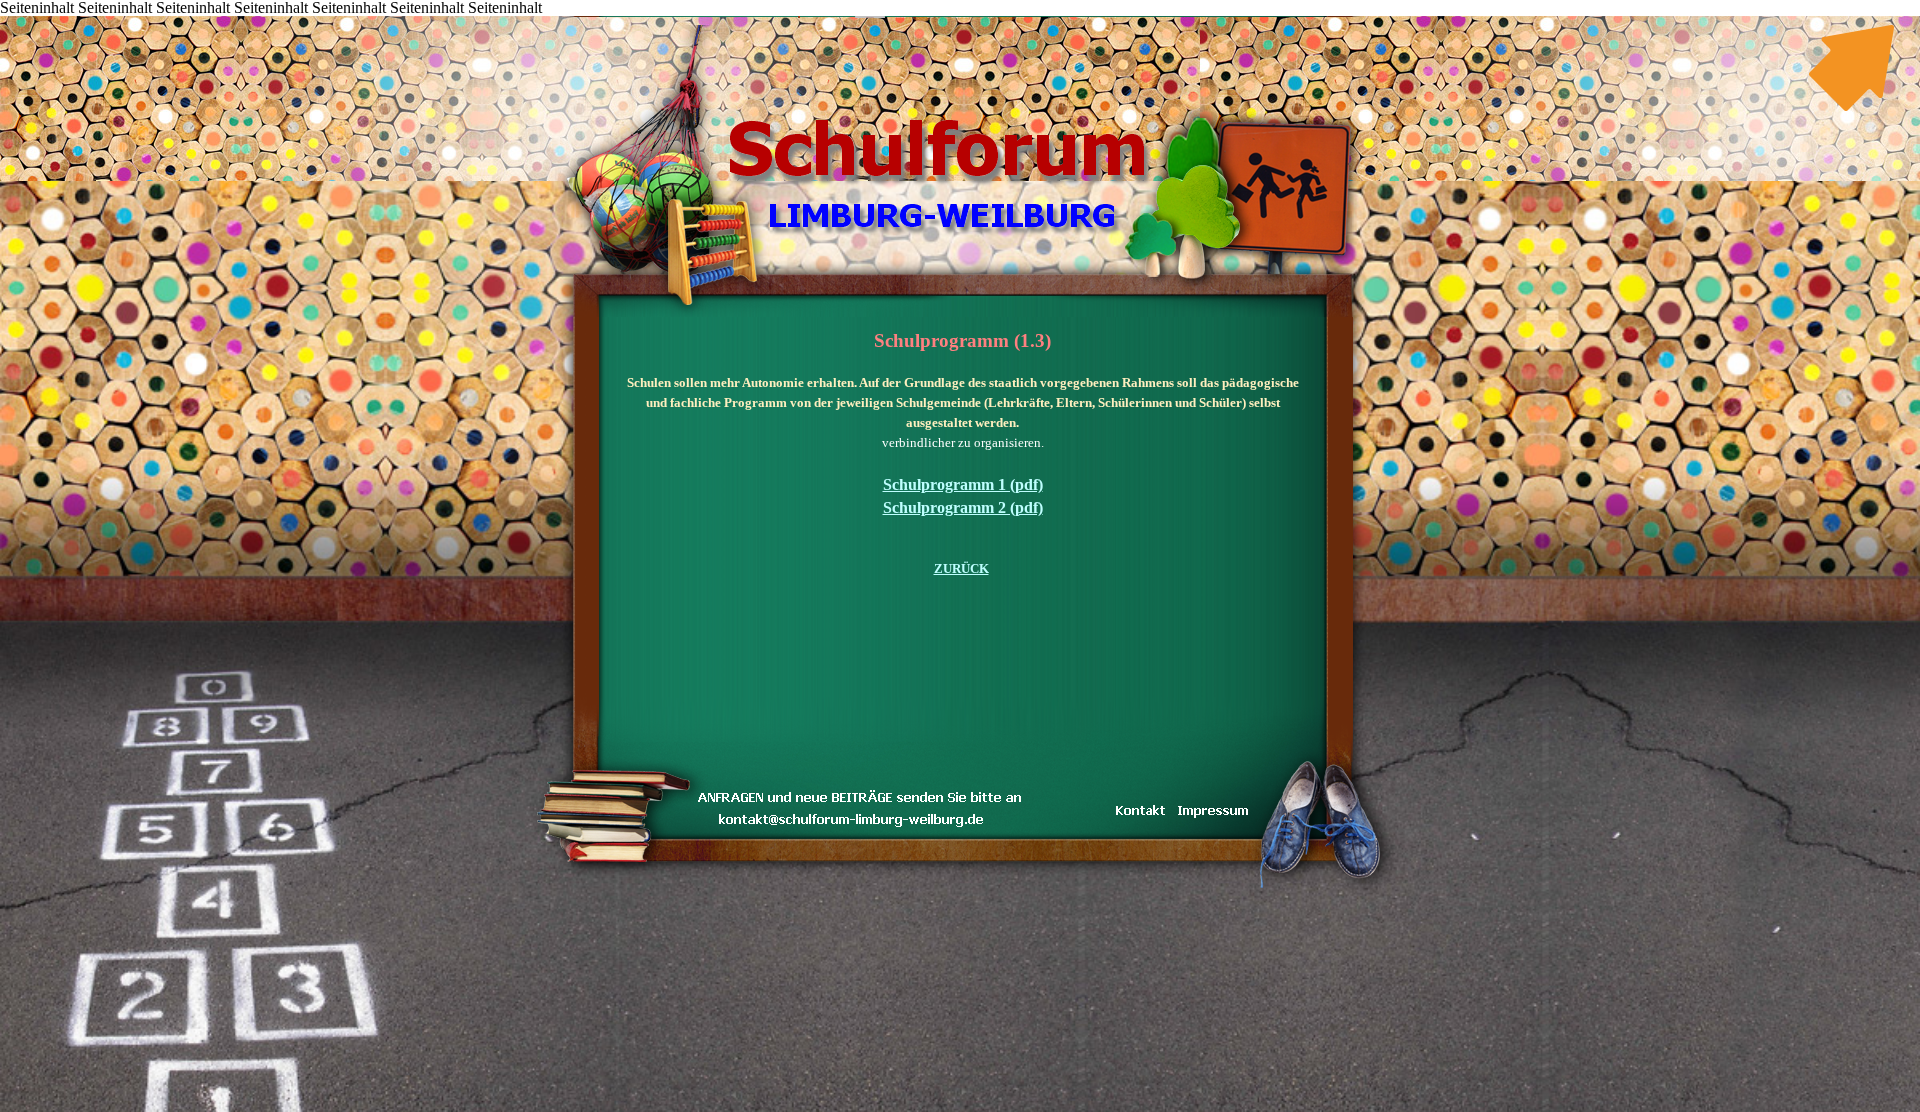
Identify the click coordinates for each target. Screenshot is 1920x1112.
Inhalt (840, 17)
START (810, 17)
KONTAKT (930, 17)
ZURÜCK (961, 568)
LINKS (1050, 17)
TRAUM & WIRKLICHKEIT (960, 17)
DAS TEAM (1020, 17)
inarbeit (990, 17)
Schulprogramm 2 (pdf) (963, 507)
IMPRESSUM (1080, 17)
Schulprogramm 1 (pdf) (963, 484)
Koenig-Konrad (1110, 17)
